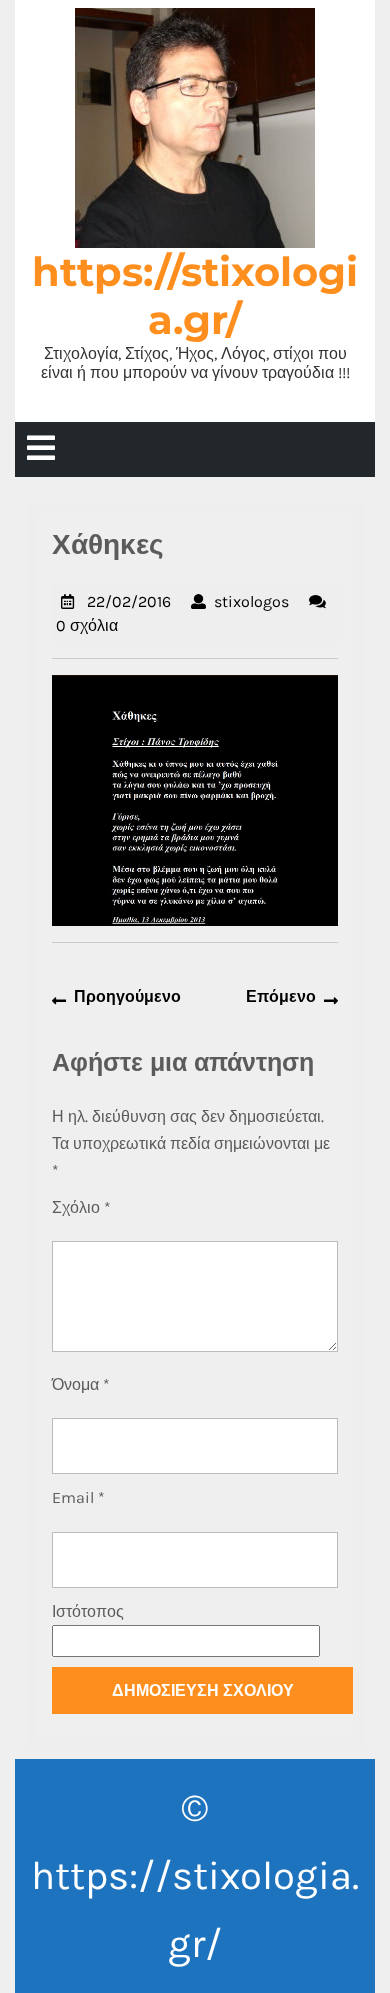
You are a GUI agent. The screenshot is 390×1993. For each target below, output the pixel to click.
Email (78, 1497)
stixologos (251, 601)
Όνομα (81, 1384)
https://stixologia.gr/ (195, 295)
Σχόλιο (81, 1207)
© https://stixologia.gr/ (195, 1875)
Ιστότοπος (88, 1611)
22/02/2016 (129, 601)
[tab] (41, 449)
